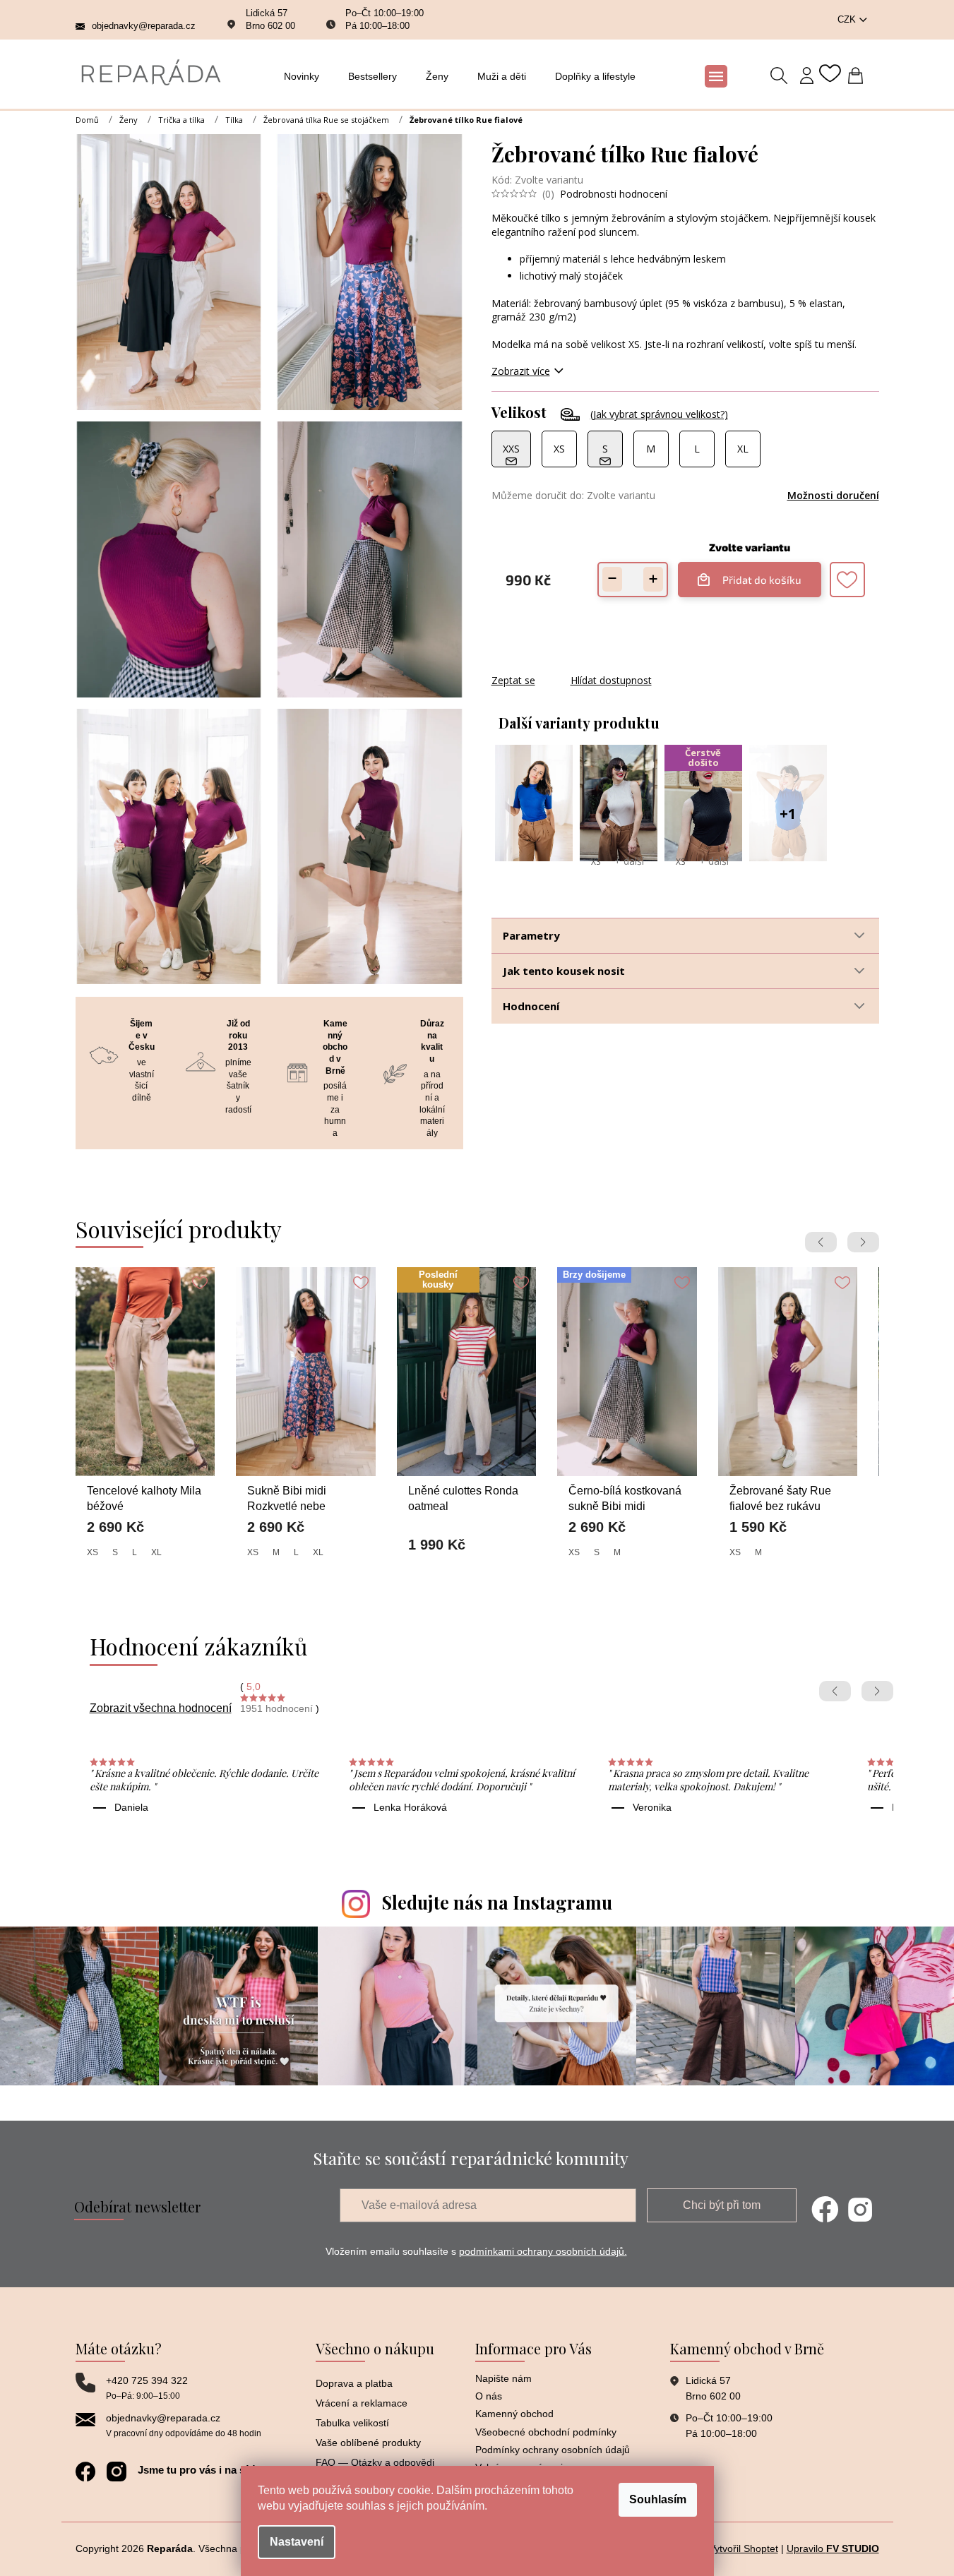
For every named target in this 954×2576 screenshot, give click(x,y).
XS (596, 862)
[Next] (863, 1242)
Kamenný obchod (514, 2414)
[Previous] (821, 1242)
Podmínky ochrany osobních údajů (553, 2450)
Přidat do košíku (756, 574)
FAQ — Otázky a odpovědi (375, 2462)
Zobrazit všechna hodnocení (161, 1708)
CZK (848, 19)
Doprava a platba (354, 2383)
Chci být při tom (722, 2205)
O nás (489, 2396)
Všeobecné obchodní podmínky (546, 2432)
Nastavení (297, 2542)
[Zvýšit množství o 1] (653, 579)
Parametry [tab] (531, 935)
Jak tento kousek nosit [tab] (564, 971)
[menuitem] (305, 76)
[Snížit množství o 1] (612, 579)
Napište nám (503, 2378)
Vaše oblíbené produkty (368, 2443)
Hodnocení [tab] (531, 1006)
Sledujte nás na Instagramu (497, 1902)
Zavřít (568, 666)
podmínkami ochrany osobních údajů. (543, 2251)
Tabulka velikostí (352, 2423)
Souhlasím (658, 2499)
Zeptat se (513, 680)
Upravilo (833, 2548)
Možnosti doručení (833, 495)
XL (156, 1552)
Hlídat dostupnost (611, 680)
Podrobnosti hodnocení (614, 194)
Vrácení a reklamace (362, 2403)
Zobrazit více (521, 371)
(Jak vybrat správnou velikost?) (659, 414)
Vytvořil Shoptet (744, 2548)
